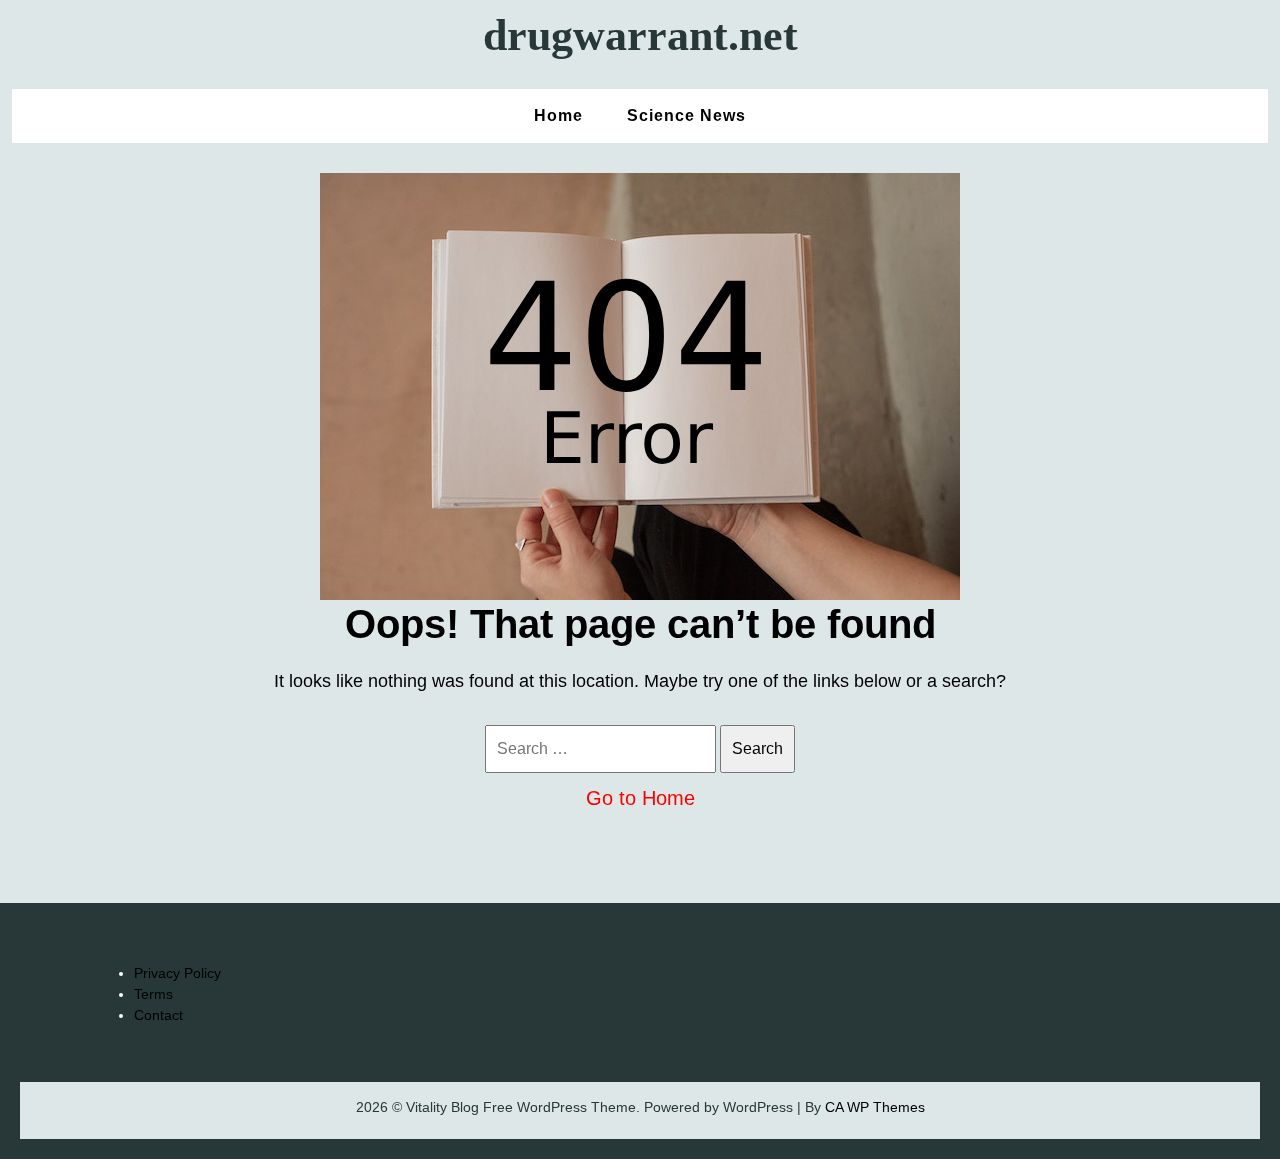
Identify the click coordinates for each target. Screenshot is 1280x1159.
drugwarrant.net (640, 35)
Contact (158, 1015)
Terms (153, 994)
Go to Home (640, 798)
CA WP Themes (875, 1107)
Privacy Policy (177, 973)
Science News (686, 115)
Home (558, 115)
